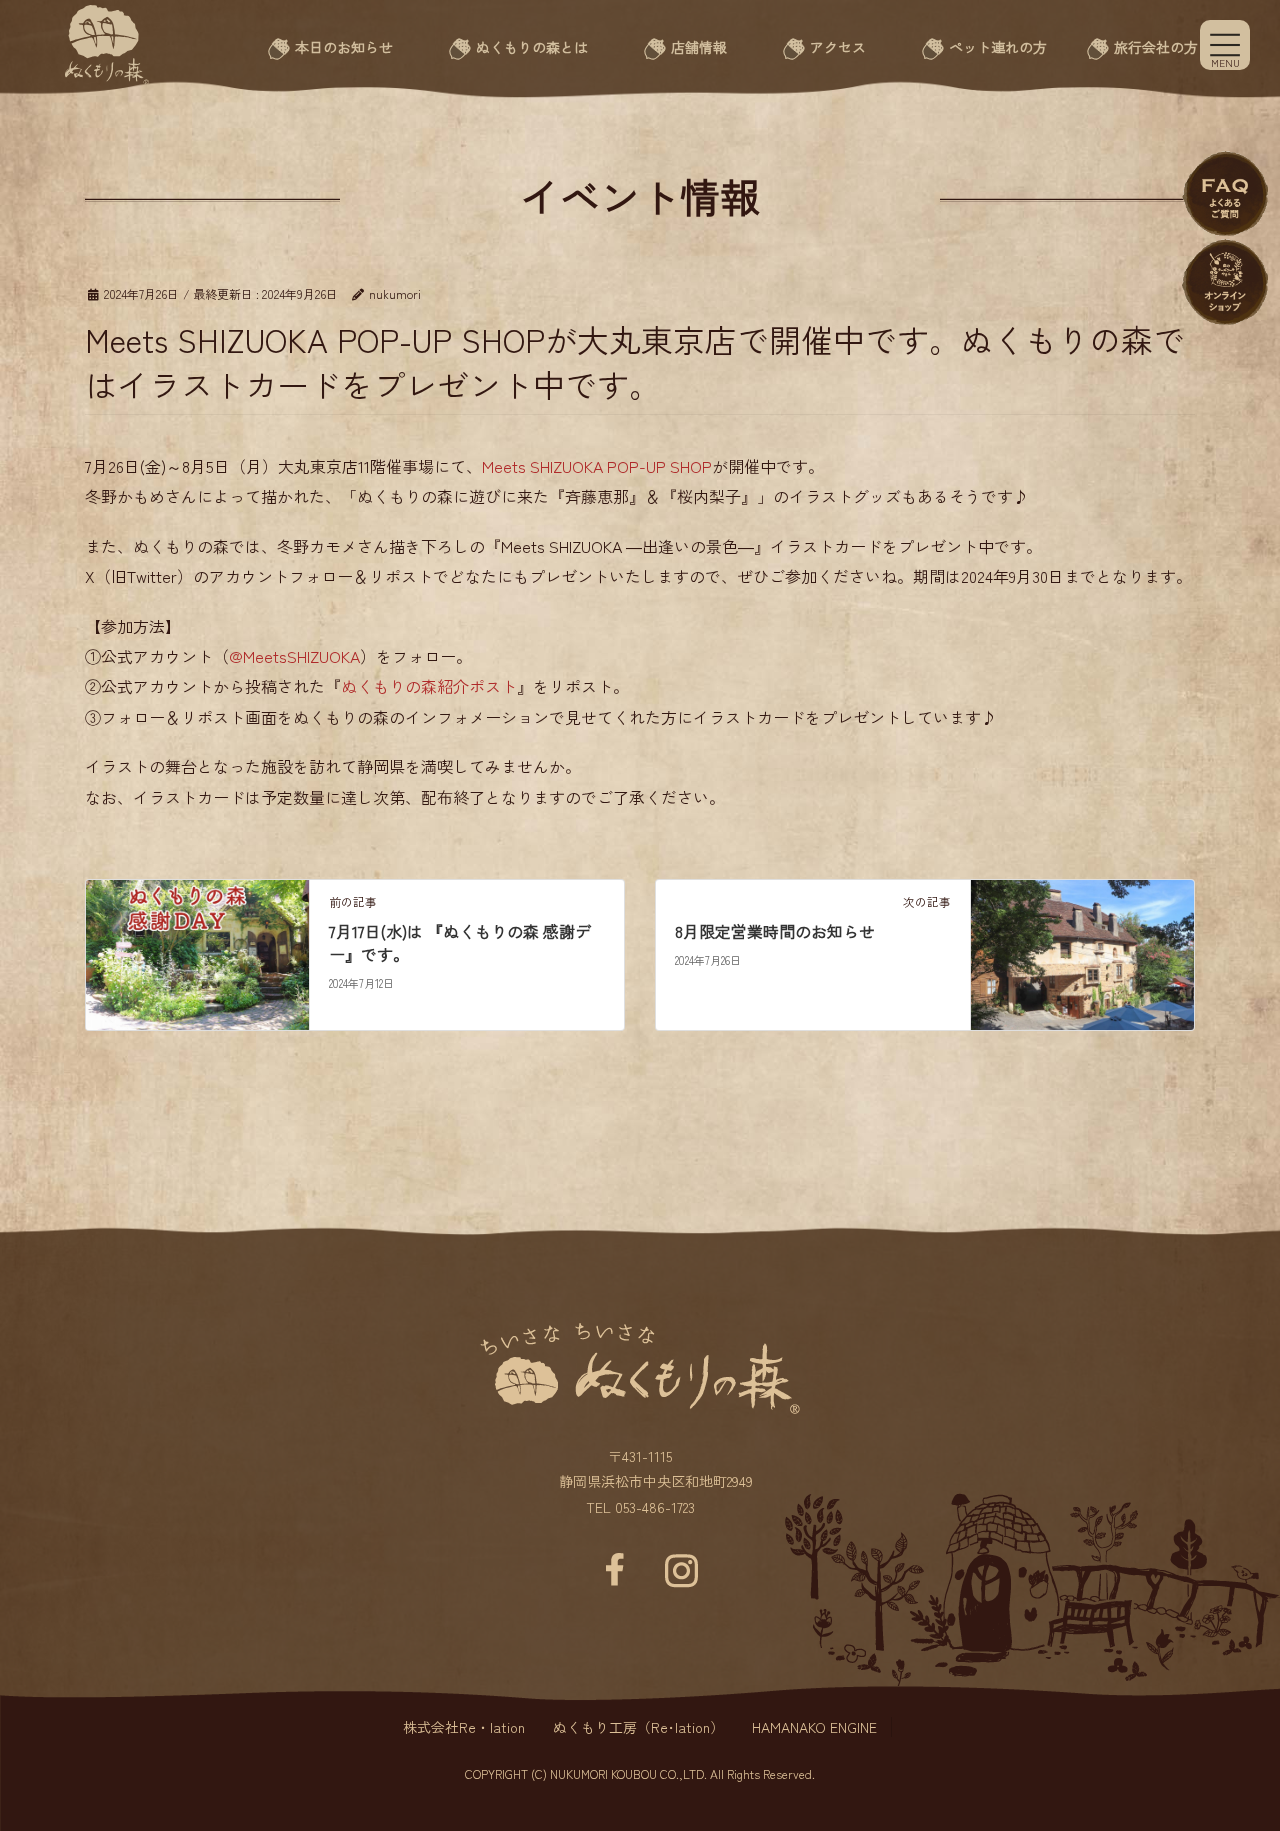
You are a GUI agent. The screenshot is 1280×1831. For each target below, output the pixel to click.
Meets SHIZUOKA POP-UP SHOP (597, 466)
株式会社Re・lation (464, 1727)
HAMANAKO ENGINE (814, 1727)
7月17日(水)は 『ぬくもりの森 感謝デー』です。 (460, 942)
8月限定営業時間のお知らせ (775, 931)
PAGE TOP (1217, 1744)
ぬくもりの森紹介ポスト (429, 686)
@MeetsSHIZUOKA (294, 656)
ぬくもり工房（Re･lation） (638, 1727)
